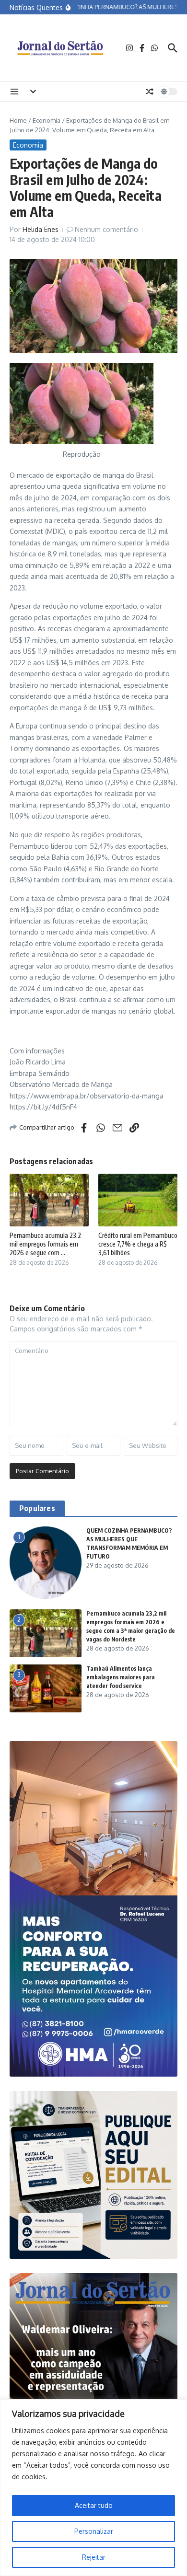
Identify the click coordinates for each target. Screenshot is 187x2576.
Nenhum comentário (106, 229)
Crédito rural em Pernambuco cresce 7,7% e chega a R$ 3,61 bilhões (138, 1244)
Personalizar (94, 2531)
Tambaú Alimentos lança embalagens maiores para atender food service (121, 1677)
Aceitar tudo (94, 2505)
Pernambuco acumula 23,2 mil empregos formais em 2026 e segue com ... (45, 1244)
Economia (47, 120)
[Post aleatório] (150, 92)
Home (18, 120)
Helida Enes (41, 229)
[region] (93, 2488)
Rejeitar (94, 2557)
